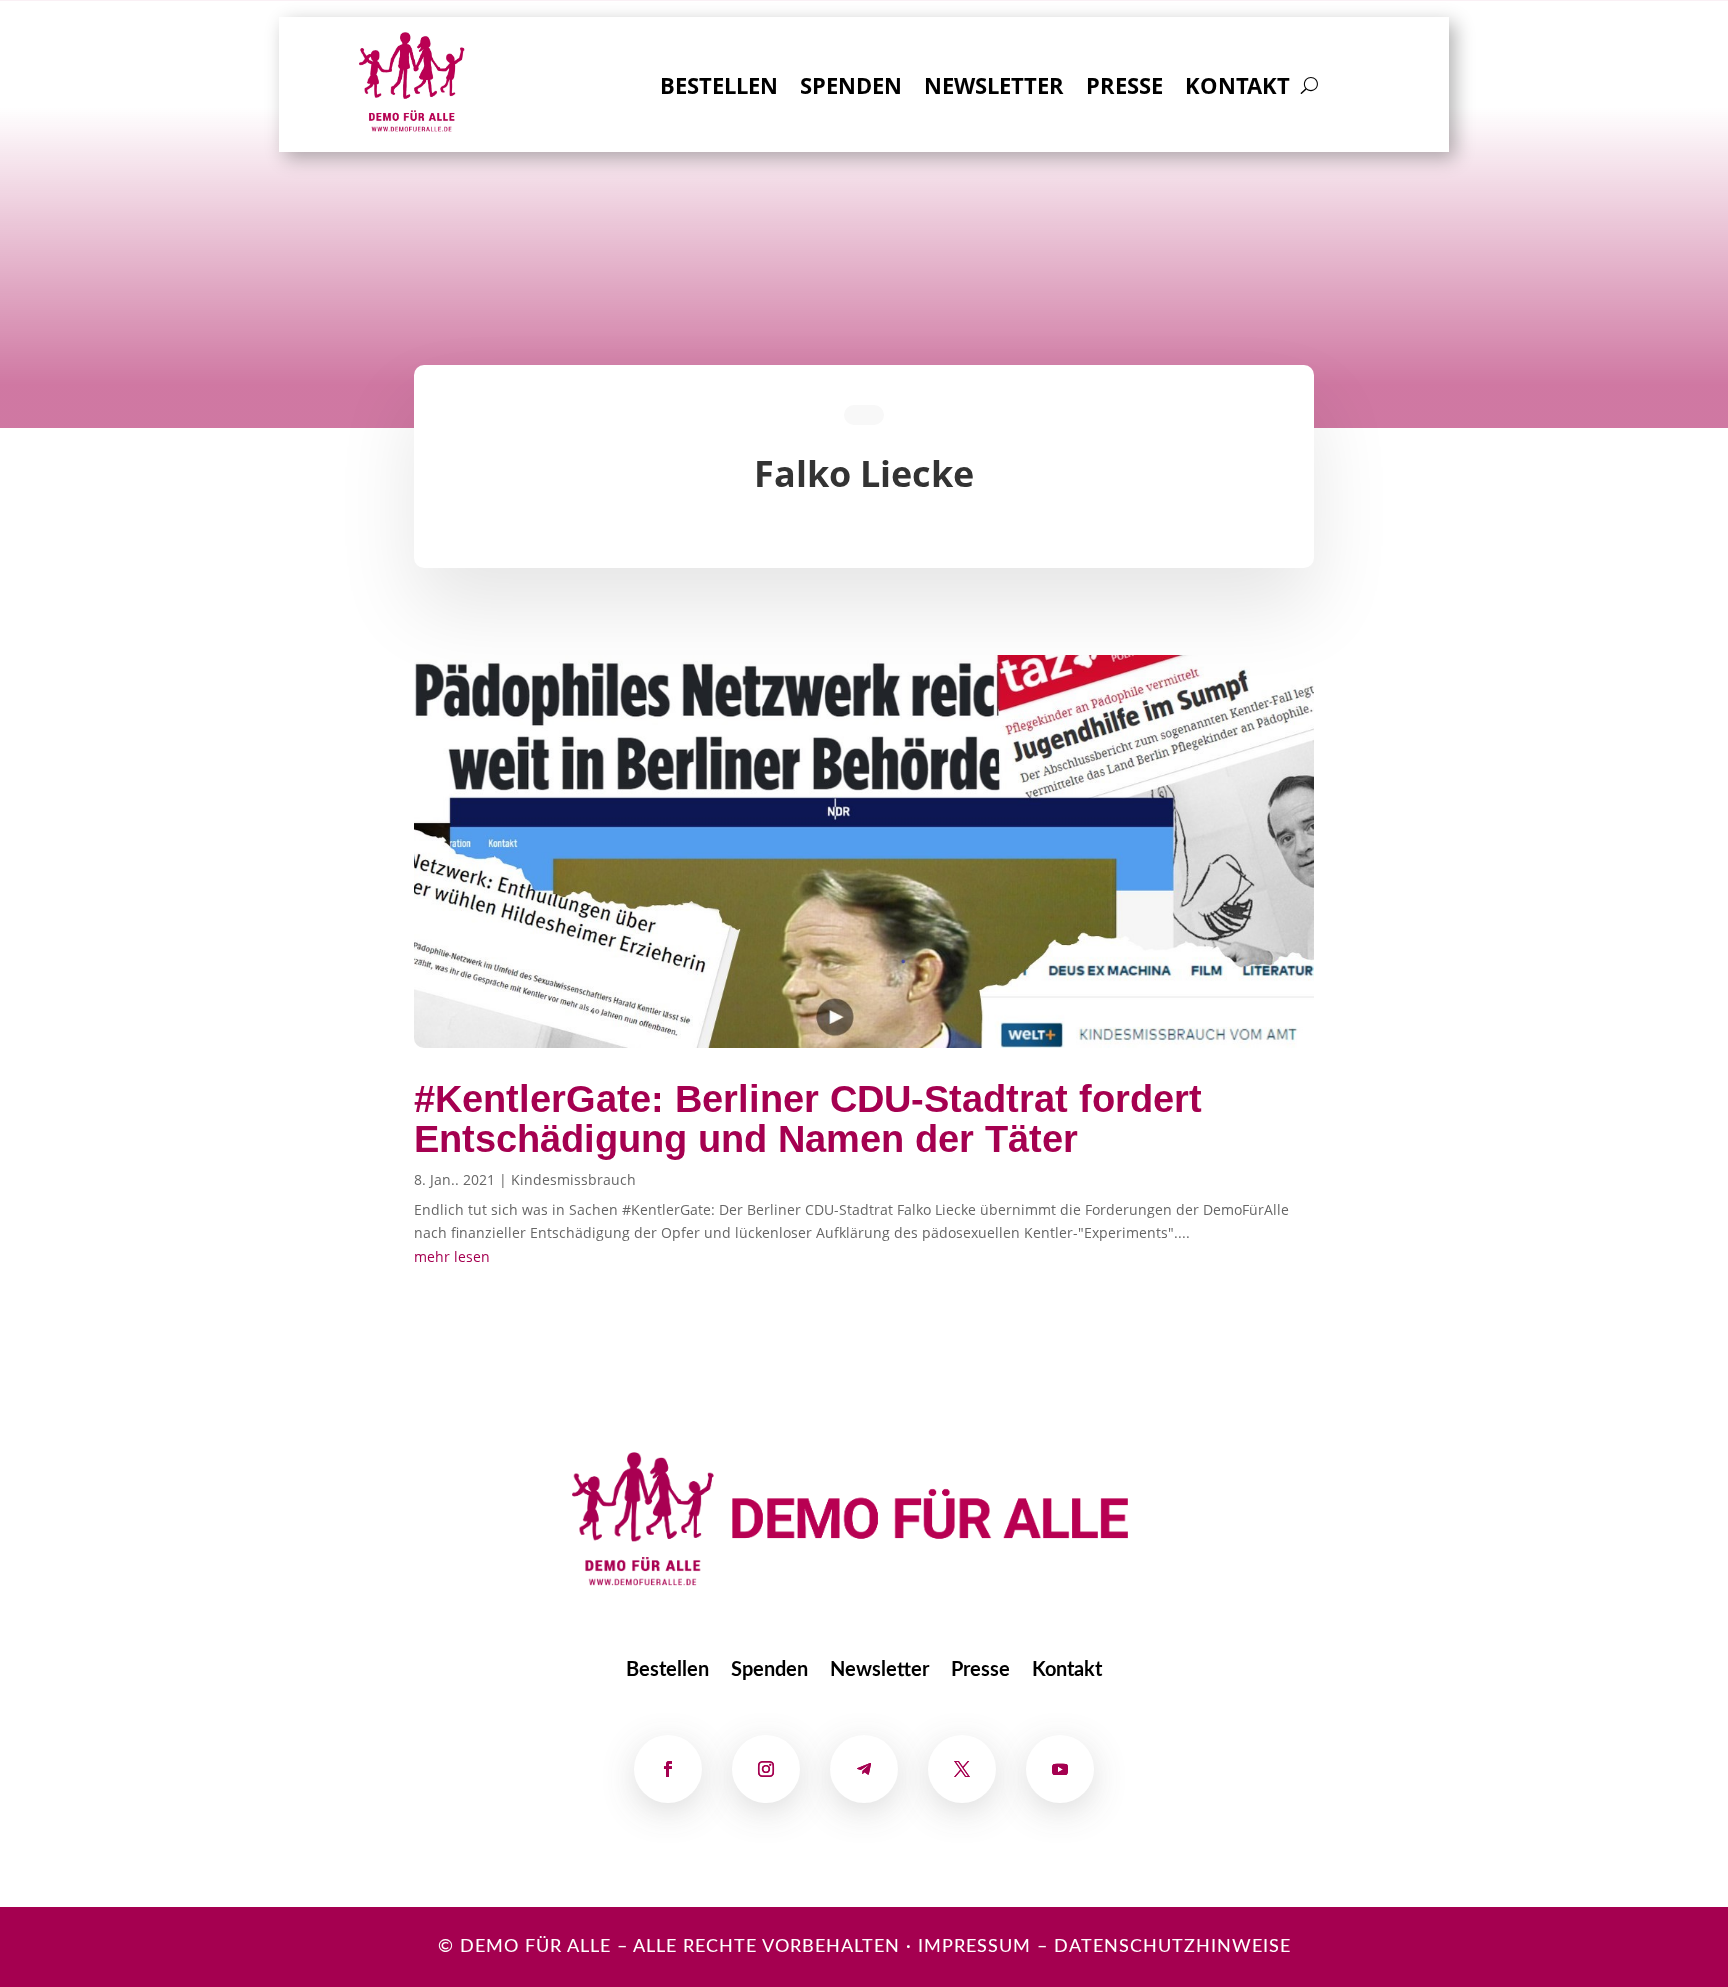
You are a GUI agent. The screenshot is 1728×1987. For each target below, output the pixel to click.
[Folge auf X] (962, 1769)
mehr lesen (452, 1256)
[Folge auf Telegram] (864, 1769)
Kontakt (1237, 89)
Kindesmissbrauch (573, 1179)
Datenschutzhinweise (1172, 1947)
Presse (1124, 89)
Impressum (974, 1947)
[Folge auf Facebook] (668, 1769)
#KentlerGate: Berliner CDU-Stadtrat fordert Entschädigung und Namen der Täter (808, 1119)
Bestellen (719, 89)
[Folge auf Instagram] (766, 1769)
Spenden (851, 89)
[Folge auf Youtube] (1060, 1769)
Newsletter (994, 89)
